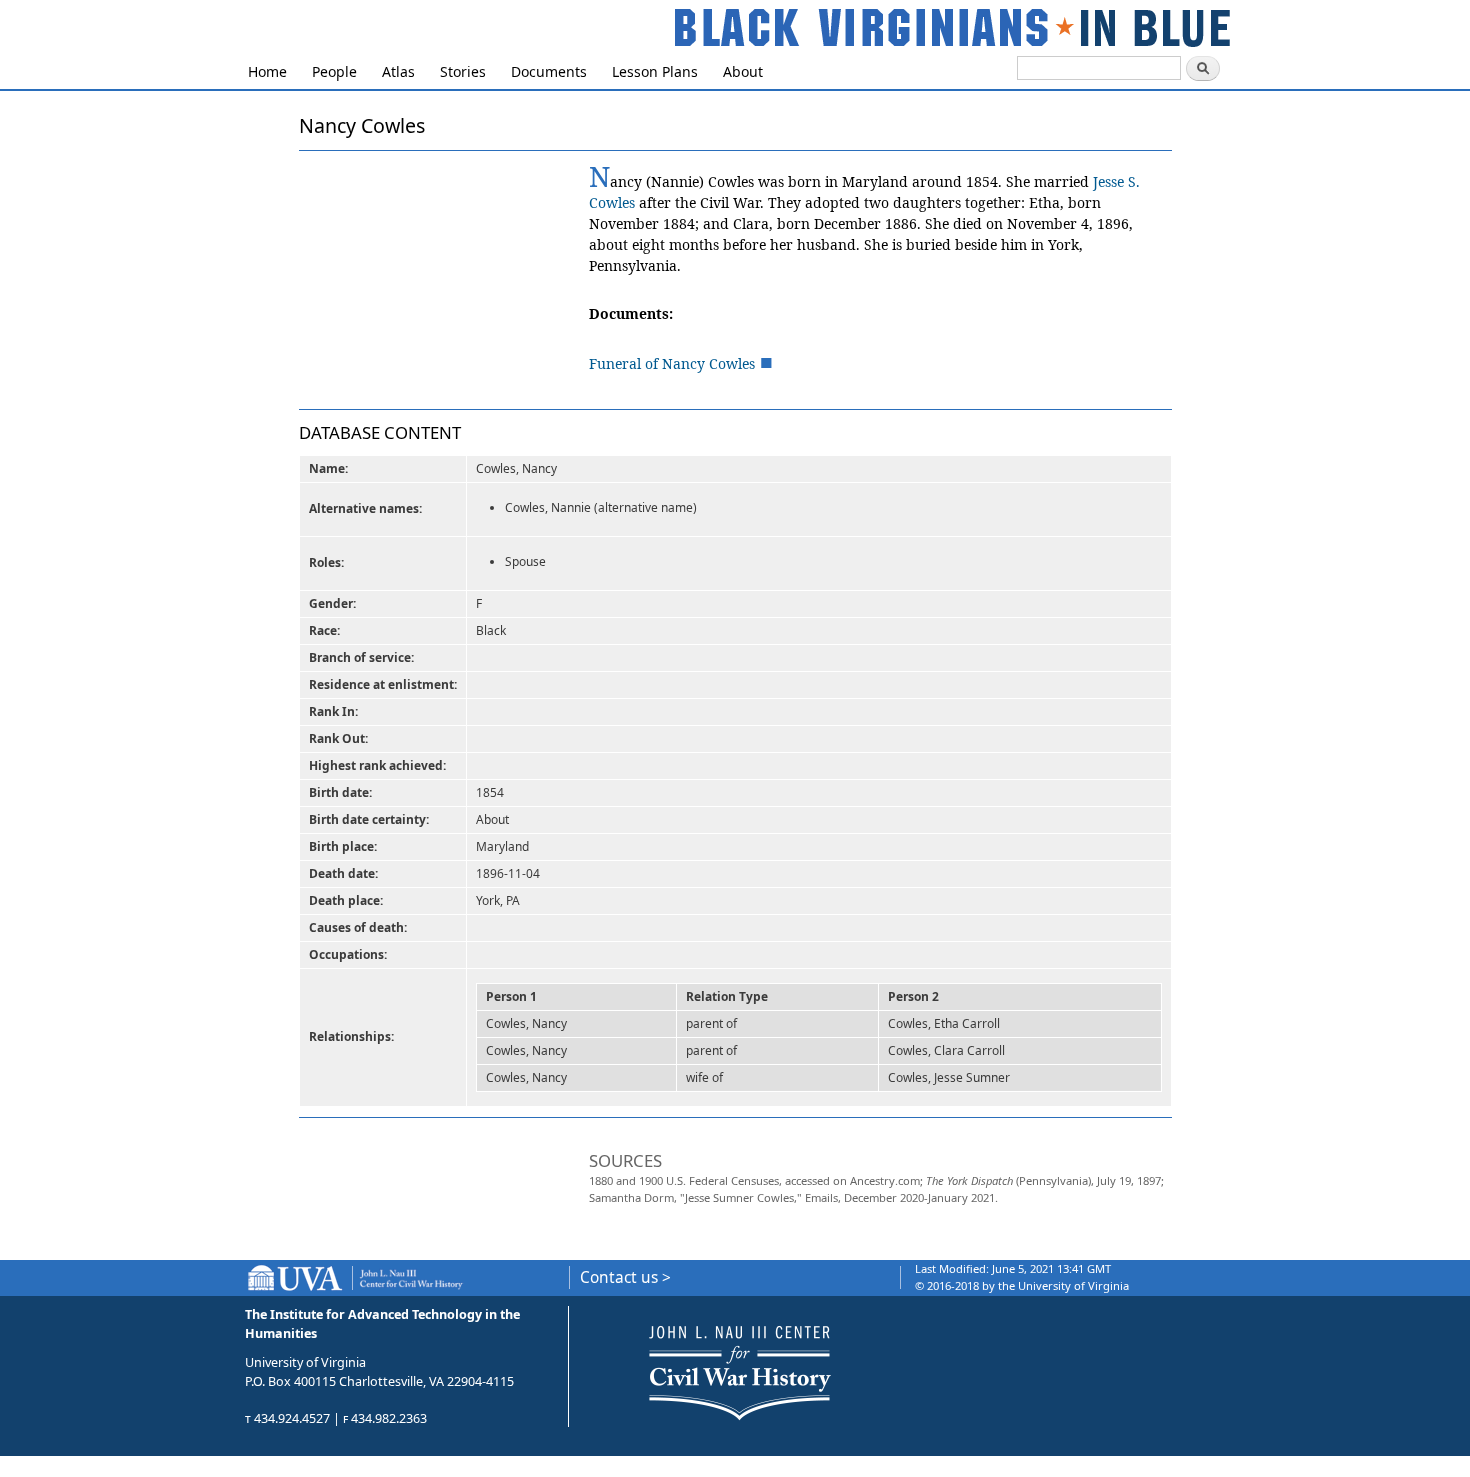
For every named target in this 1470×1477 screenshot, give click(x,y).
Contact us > (625, 1277)
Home (267, 71)
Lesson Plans (655, 71)
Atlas (398, 71)
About (743, 71)
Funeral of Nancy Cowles (672, 363)
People (334, 71)
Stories (463, 71)
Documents (549, 71)
